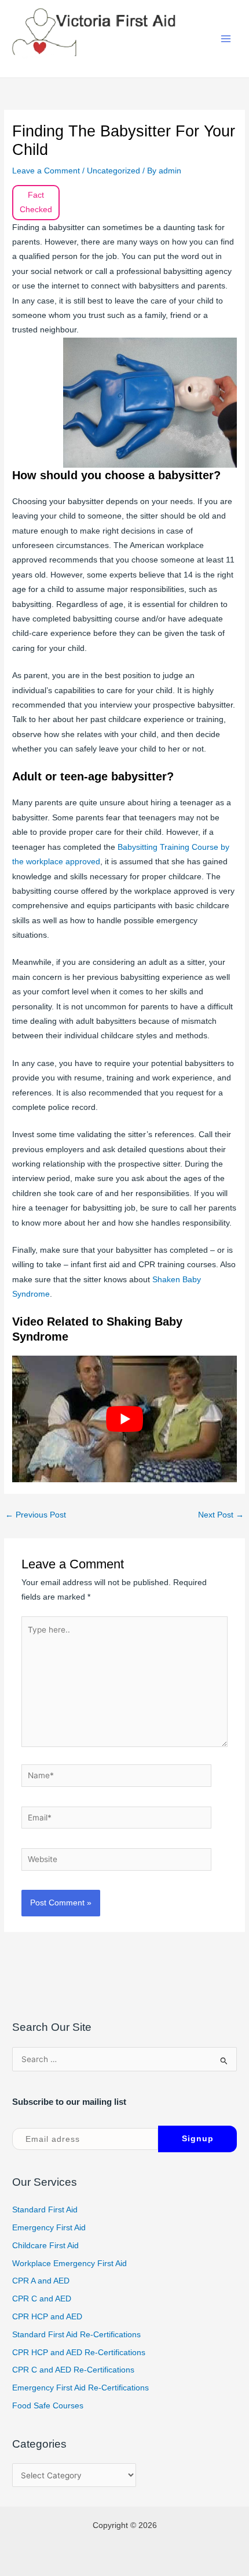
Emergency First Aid (49, 2228)
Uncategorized (113, 171)
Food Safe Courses (48, 2406)
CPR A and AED (41, 2281)
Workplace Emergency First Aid (69, 2264)
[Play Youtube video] (124, 1419)
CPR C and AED (42, 2299)
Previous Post (36, 1515)
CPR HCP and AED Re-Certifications (79, 2353)
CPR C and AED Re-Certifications (73, 2370)
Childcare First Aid (45, 2246)
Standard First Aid (45, 2210)
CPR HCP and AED (47, 2317)
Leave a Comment (46, 171)
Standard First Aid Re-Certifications (76, 2335)
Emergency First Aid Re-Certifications (80, 2388)
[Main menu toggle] (226, 39)
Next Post (221, 1515)
